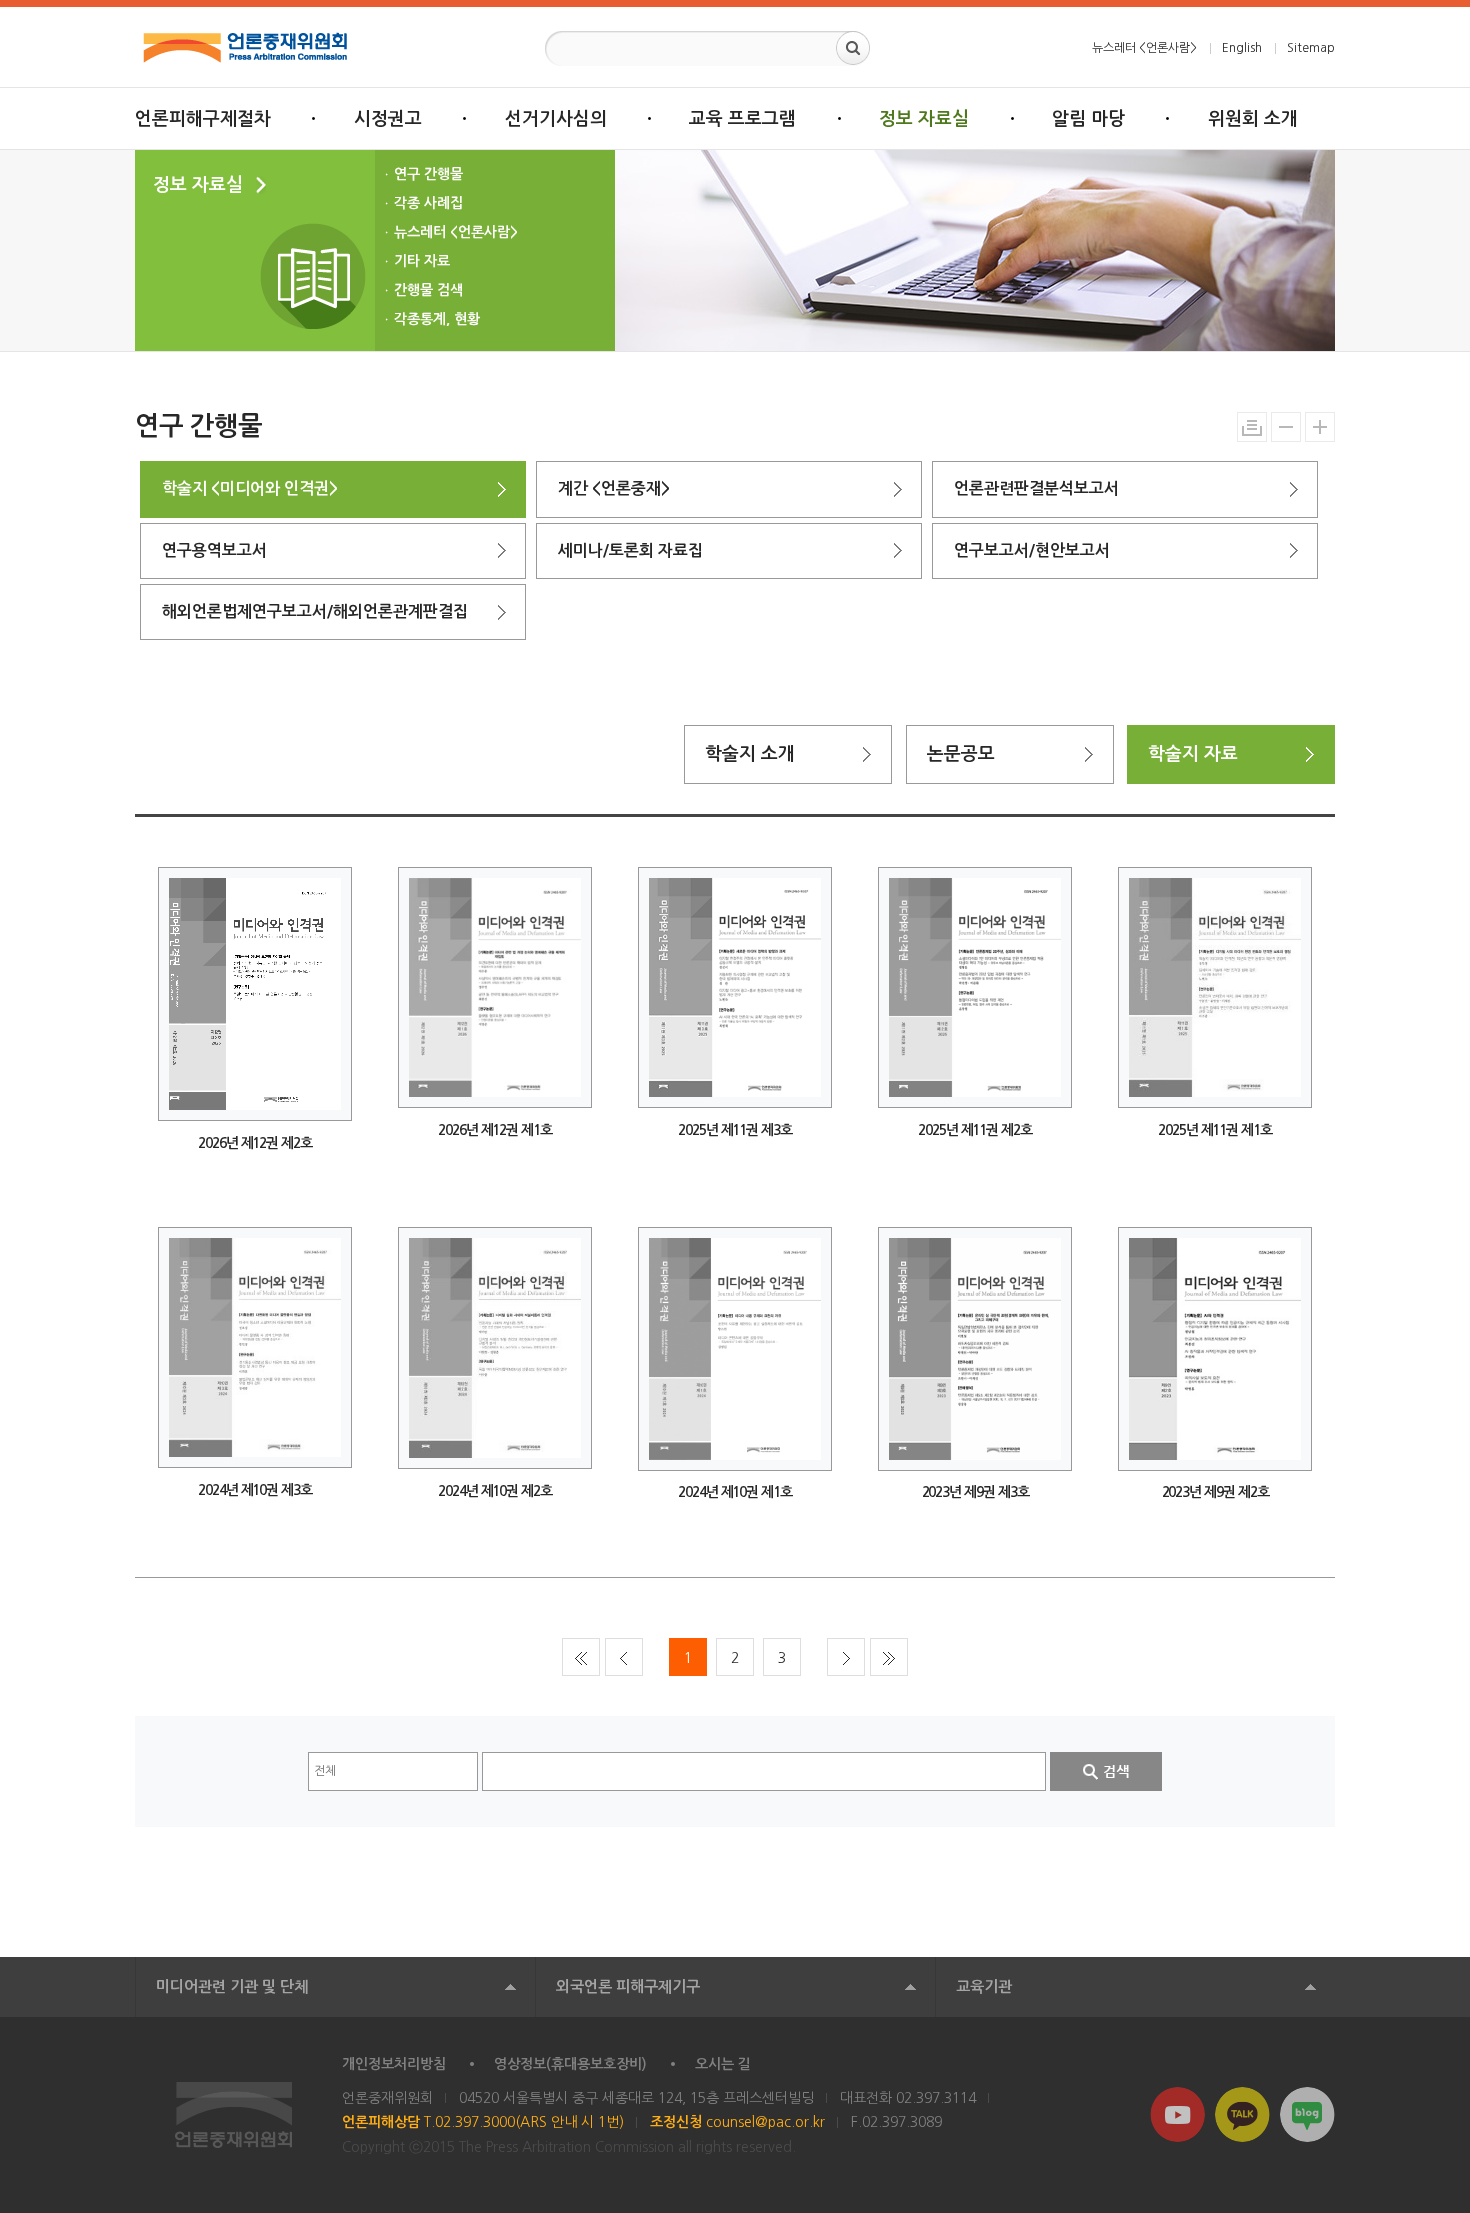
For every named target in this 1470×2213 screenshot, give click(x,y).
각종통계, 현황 (437, 319)
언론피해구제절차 (203, 119)
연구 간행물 (428, 174)
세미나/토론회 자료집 (630, 550)
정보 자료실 (924, 119)
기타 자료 (422, 261)
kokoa (1242, 2114)
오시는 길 (723, 2064)
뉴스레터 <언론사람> (1144, 48)
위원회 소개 (1253, 119)
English (1242, 48)
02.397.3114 (936, 2098)
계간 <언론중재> (614, 488)
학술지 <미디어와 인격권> (250, 488)
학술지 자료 (1193, 754)
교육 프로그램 (742, 119)
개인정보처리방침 (394, 2064)
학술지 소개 (750, 754)
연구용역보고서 (214, 550)
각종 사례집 (428, 203)
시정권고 (388, 119)
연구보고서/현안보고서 (1032, 550)
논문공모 (961, 754)
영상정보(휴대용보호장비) (570, 2064)
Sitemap (1311, 48)
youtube (1177, 2114)
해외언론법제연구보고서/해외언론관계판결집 (315, 611)
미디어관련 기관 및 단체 (232, 1986)
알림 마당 (1088, 119)
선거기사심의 (556, 119)
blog (1307, 2114)
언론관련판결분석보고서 (1036, 488)
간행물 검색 (428, 290)
